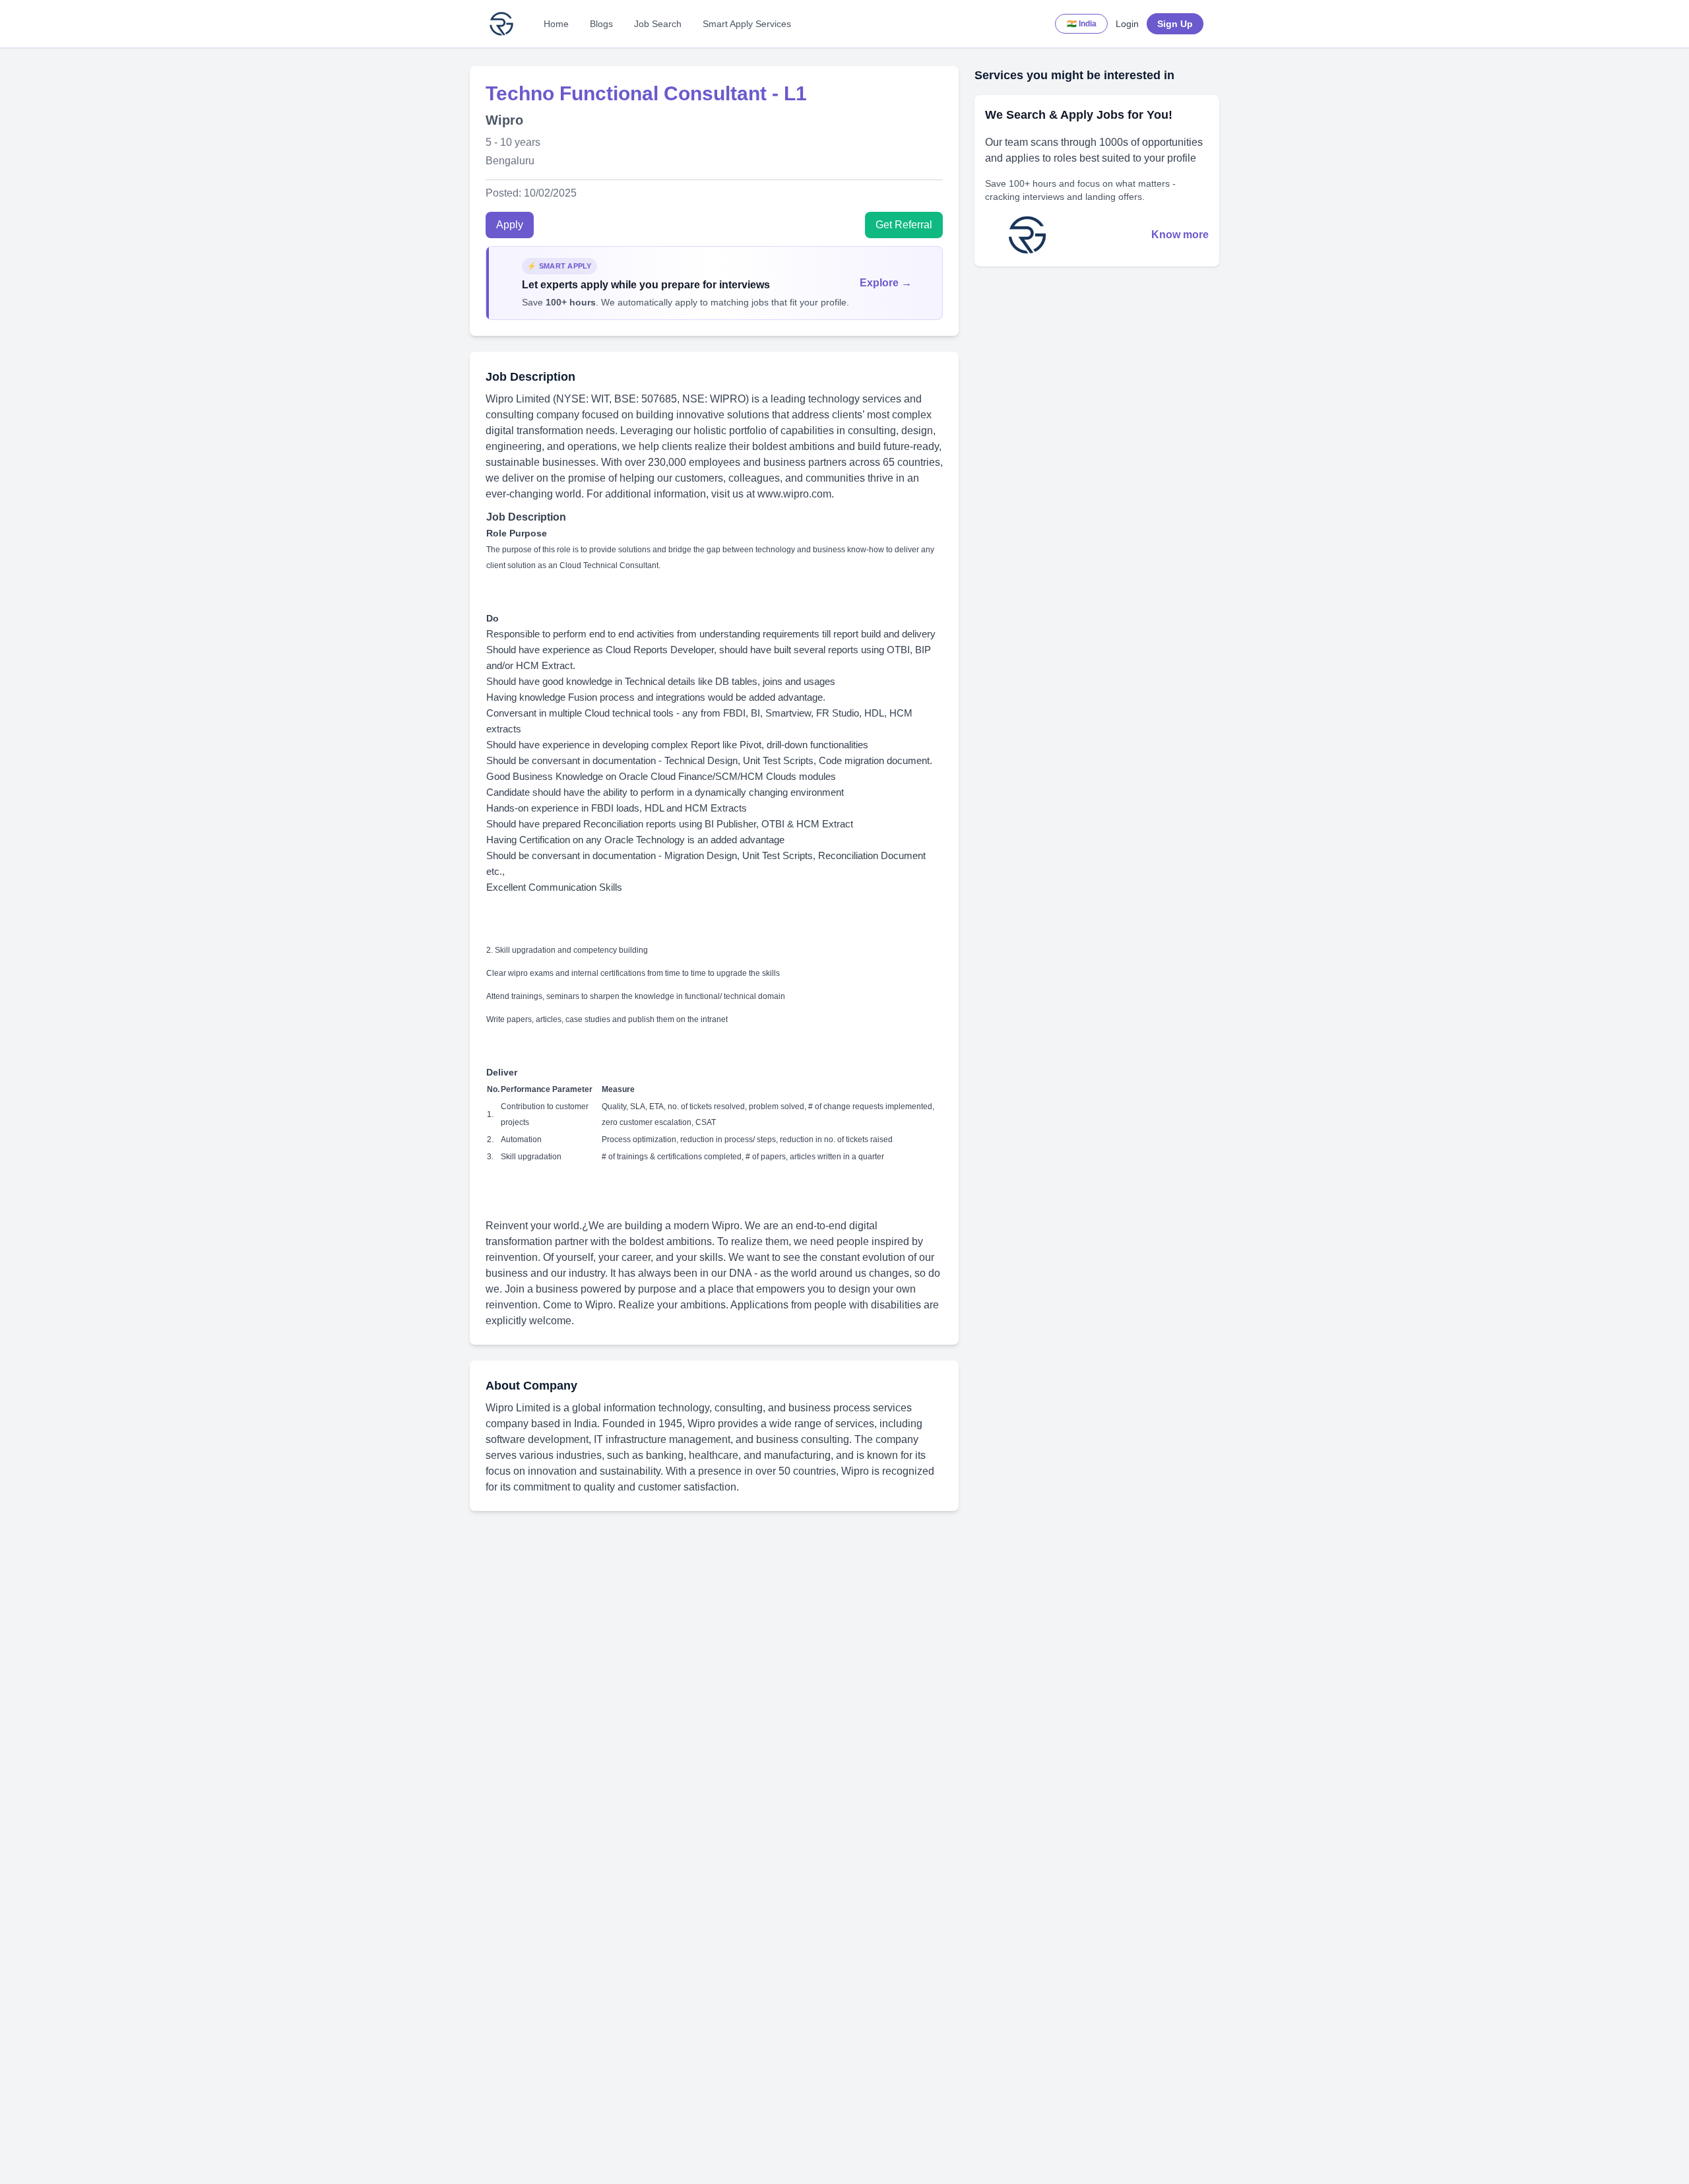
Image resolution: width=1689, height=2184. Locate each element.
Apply (510, 225)
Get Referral (904, 225)
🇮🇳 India (1082, 24)
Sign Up (1175, 24)
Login (1127, 24)
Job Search (658, 24)
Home (556, 24)
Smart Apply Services (747, 24)
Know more (1180, 235)
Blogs (601, 24)
